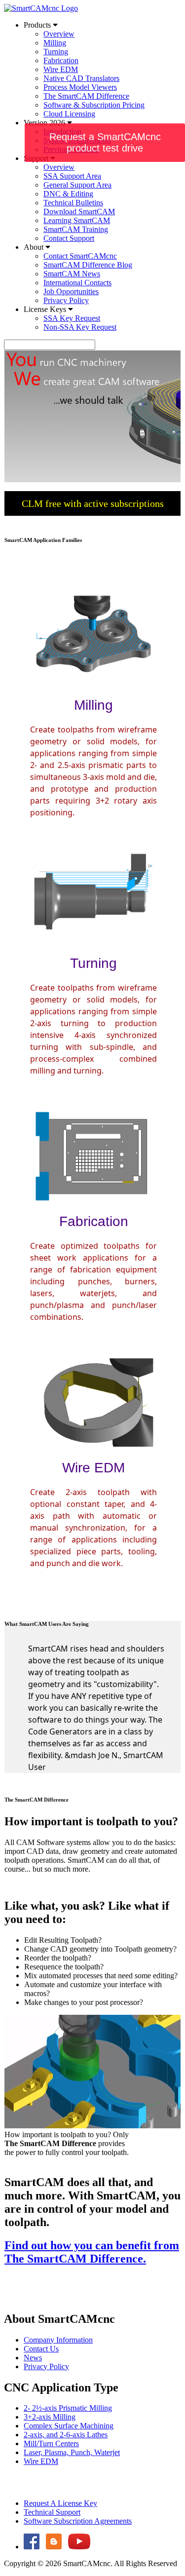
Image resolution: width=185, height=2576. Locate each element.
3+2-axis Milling (50, 2417)
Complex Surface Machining (69, 2426)
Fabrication (61, 60)
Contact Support (69, 238)
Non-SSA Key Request (80, 327)
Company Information (58, 2340)
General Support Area (77, 185)
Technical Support (52, 2512)
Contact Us (41, 2349)
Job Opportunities (71, 291)
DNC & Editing (68, 194)
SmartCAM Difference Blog (88, 265)
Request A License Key (60, 2503)
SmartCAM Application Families (43, 540)
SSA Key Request (72, 318)
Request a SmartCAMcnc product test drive (105, 142)
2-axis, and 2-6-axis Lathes (66, 2435)
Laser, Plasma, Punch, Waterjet (72, 2452)
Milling (55, 43)
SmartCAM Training (76, 229)
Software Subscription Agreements (78, 2521)
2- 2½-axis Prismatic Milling (68, 2408)
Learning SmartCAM (77, 220)
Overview (59, 34)
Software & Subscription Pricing (94, 105)
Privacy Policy (66, 300)
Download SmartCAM (79, 211)
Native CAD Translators (81, 78)
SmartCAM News (72, 274)
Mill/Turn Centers (51, 2443)
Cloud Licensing (69, 114)
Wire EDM (61, 69)
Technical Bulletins (73, 203)
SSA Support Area (72, 176)
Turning (56, 52)
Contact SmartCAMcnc (80, 256)
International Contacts (77, 283)
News (33, 2358)
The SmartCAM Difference (86, 96)
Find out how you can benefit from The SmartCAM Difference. (92, 2252)
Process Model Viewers (80, 87)
